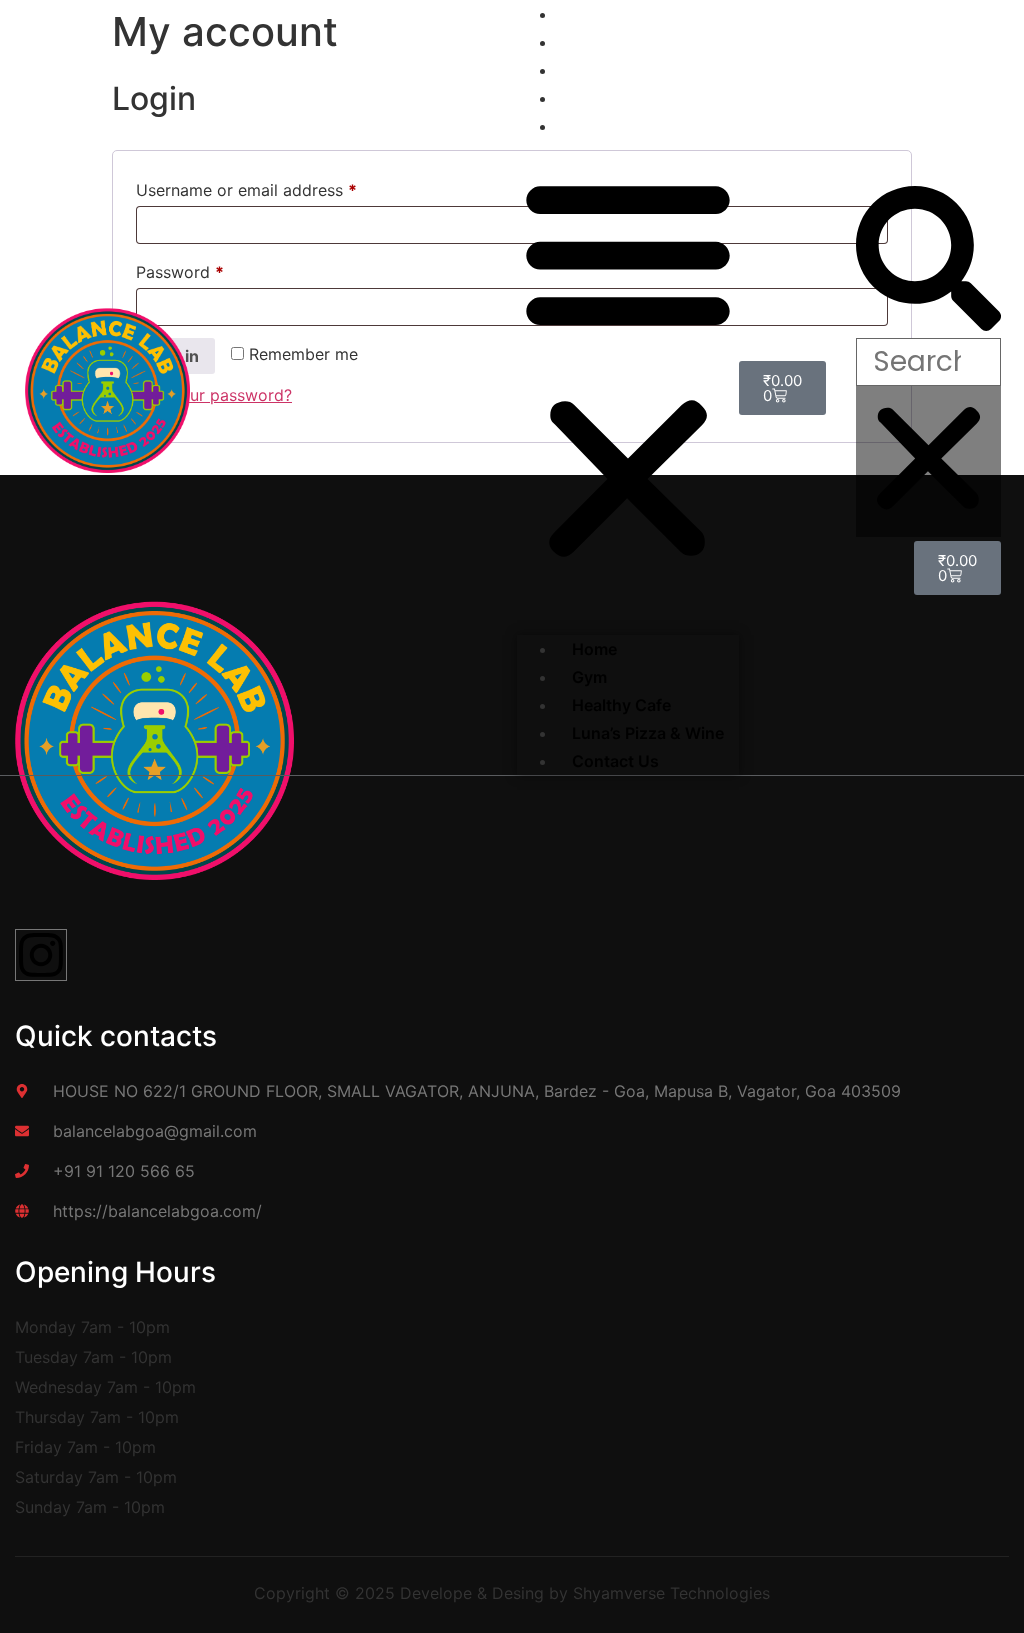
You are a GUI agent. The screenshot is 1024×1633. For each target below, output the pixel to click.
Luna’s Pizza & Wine (648, 733)
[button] (628, 368)
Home (594, 649)
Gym (589, 677)
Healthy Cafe (621, 705)
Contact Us (600, 126)
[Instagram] (41, 955)
